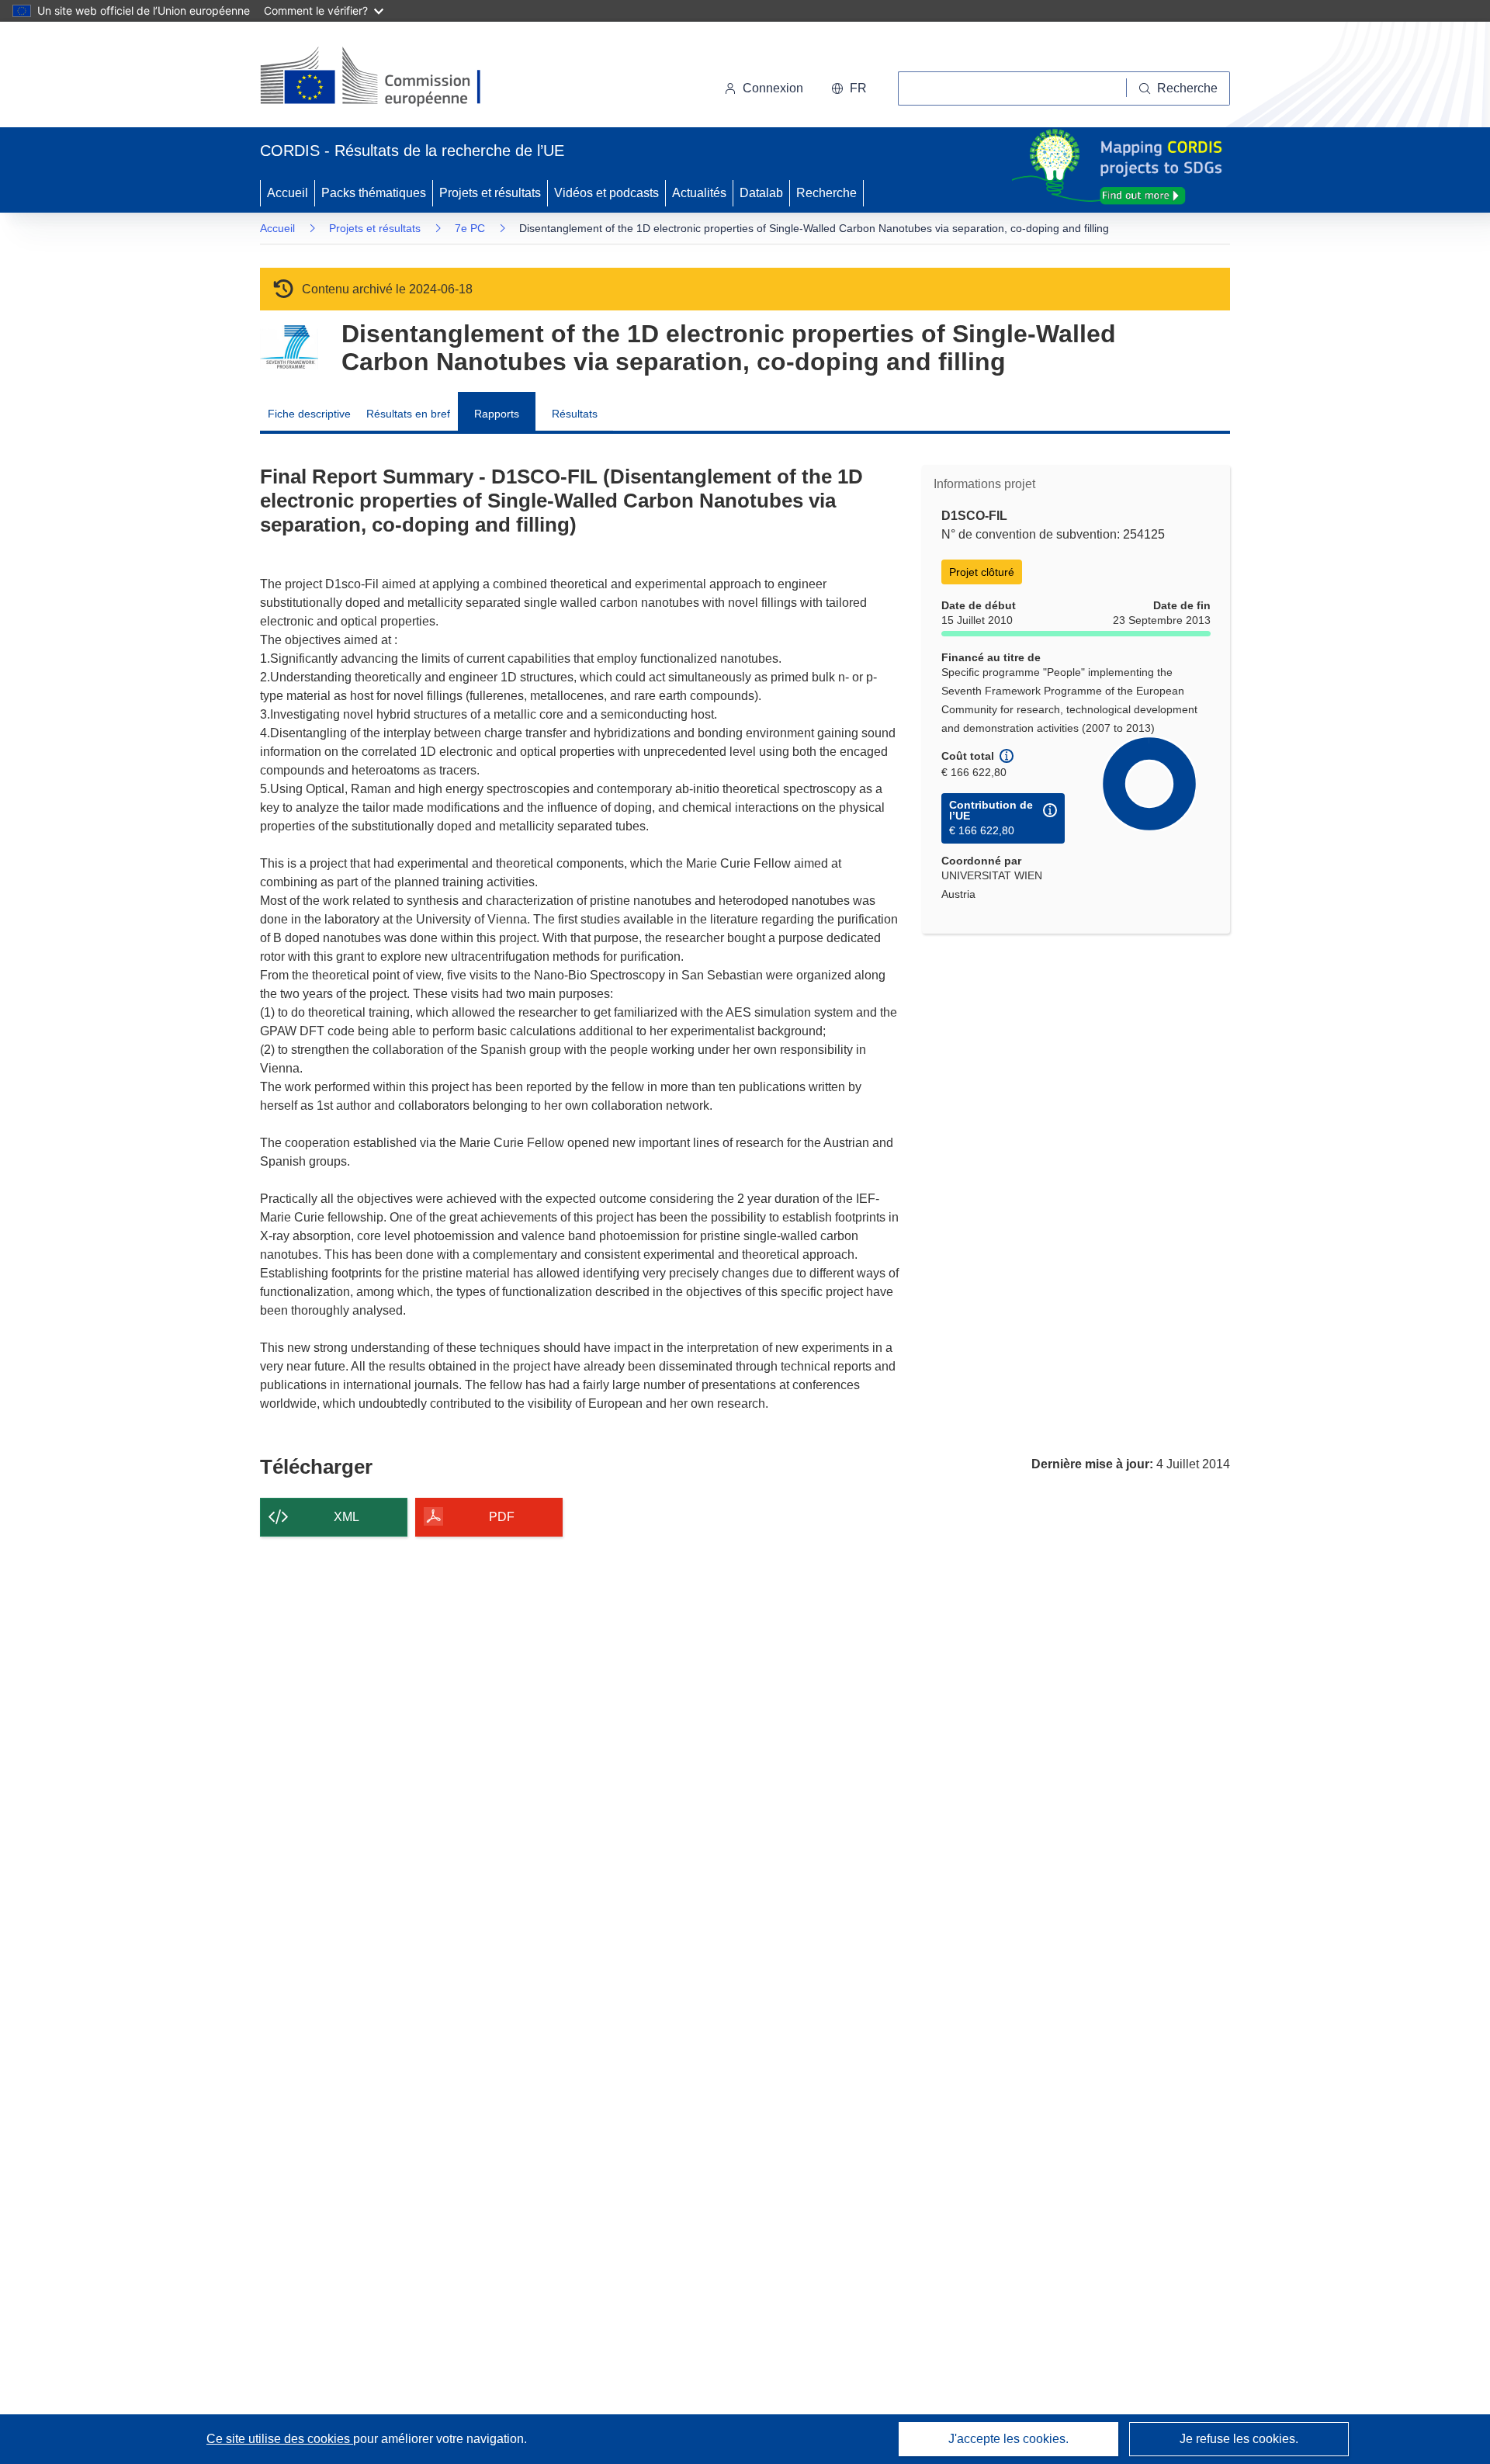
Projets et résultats (490, 193)
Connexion (773, 88)
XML (347, 1517)
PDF (502, 1517)
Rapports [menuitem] (497, 414)
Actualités (699, 193)
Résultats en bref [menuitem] (408, 414)
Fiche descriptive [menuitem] (309, 414)
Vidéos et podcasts (606, 193)
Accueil (288, 193)
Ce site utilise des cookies (280, 2439)
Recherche (826, 193)
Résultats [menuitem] (575, 414)
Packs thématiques (374, 193)
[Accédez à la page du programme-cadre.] (289, 347)
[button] (849, 88)
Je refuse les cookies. (1239, 2439)
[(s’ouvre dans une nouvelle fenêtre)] (385, 78)
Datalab (761, 193)
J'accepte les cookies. (1008, 2439)
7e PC (470, 228)
